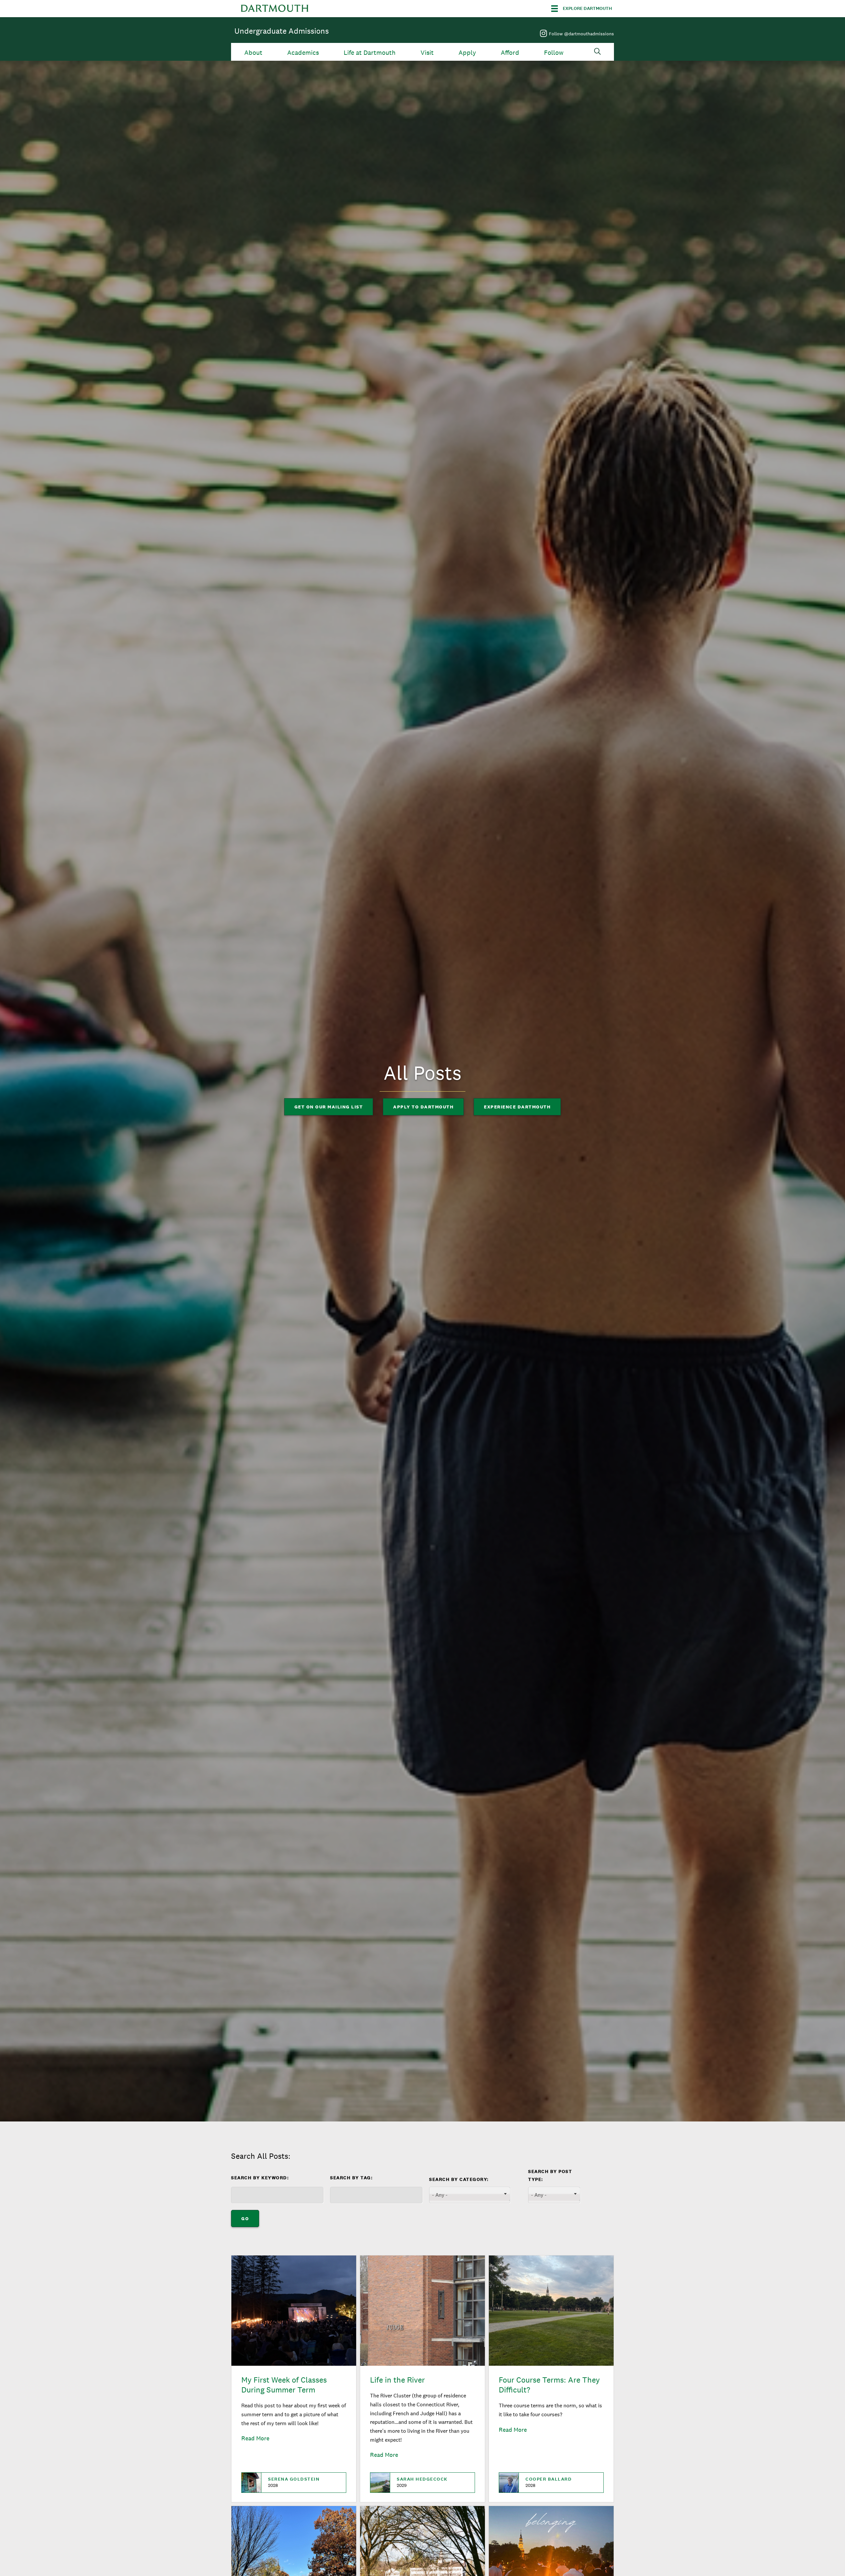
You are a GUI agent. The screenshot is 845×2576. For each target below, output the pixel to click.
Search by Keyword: (260, 2178)
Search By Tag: (351, 2178)
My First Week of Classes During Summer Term (284, 2385)
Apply (467, 53)
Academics (303, 53)
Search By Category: (459, 2179)
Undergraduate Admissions (282, 31)
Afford (510, 53)
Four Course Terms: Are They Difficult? (549, 2385)
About (253, 53)
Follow (554, 53)
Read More (255, 2438)
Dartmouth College (275, 9)
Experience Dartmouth (517, 1107)
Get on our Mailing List (329, 1107)
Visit (427, 53)
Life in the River (397, 2380)
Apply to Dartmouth (423, 1107)
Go (245, 2219)
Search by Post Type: (550, 2175)
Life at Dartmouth (370, 53)
